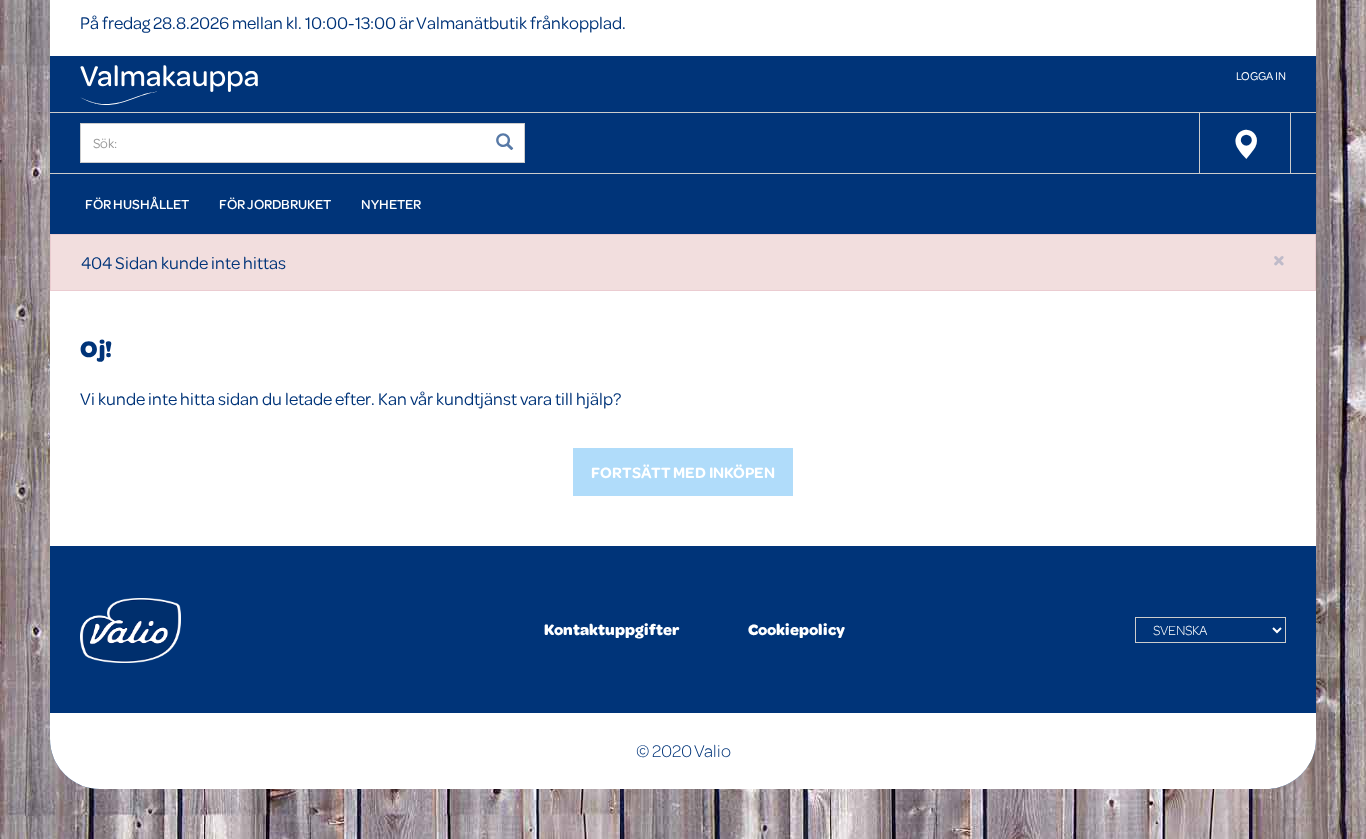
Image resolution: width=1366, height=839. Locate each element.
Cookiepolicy (796, 629)
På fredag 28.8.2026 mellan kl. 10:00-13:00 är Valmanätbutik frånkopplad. (353, 22)
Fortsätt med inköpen (683, 472)
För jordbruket (275, 203)
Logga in (1261, 75)
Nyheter (391, 203)
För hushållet (137, 203)
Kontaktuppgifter (611, 629)
